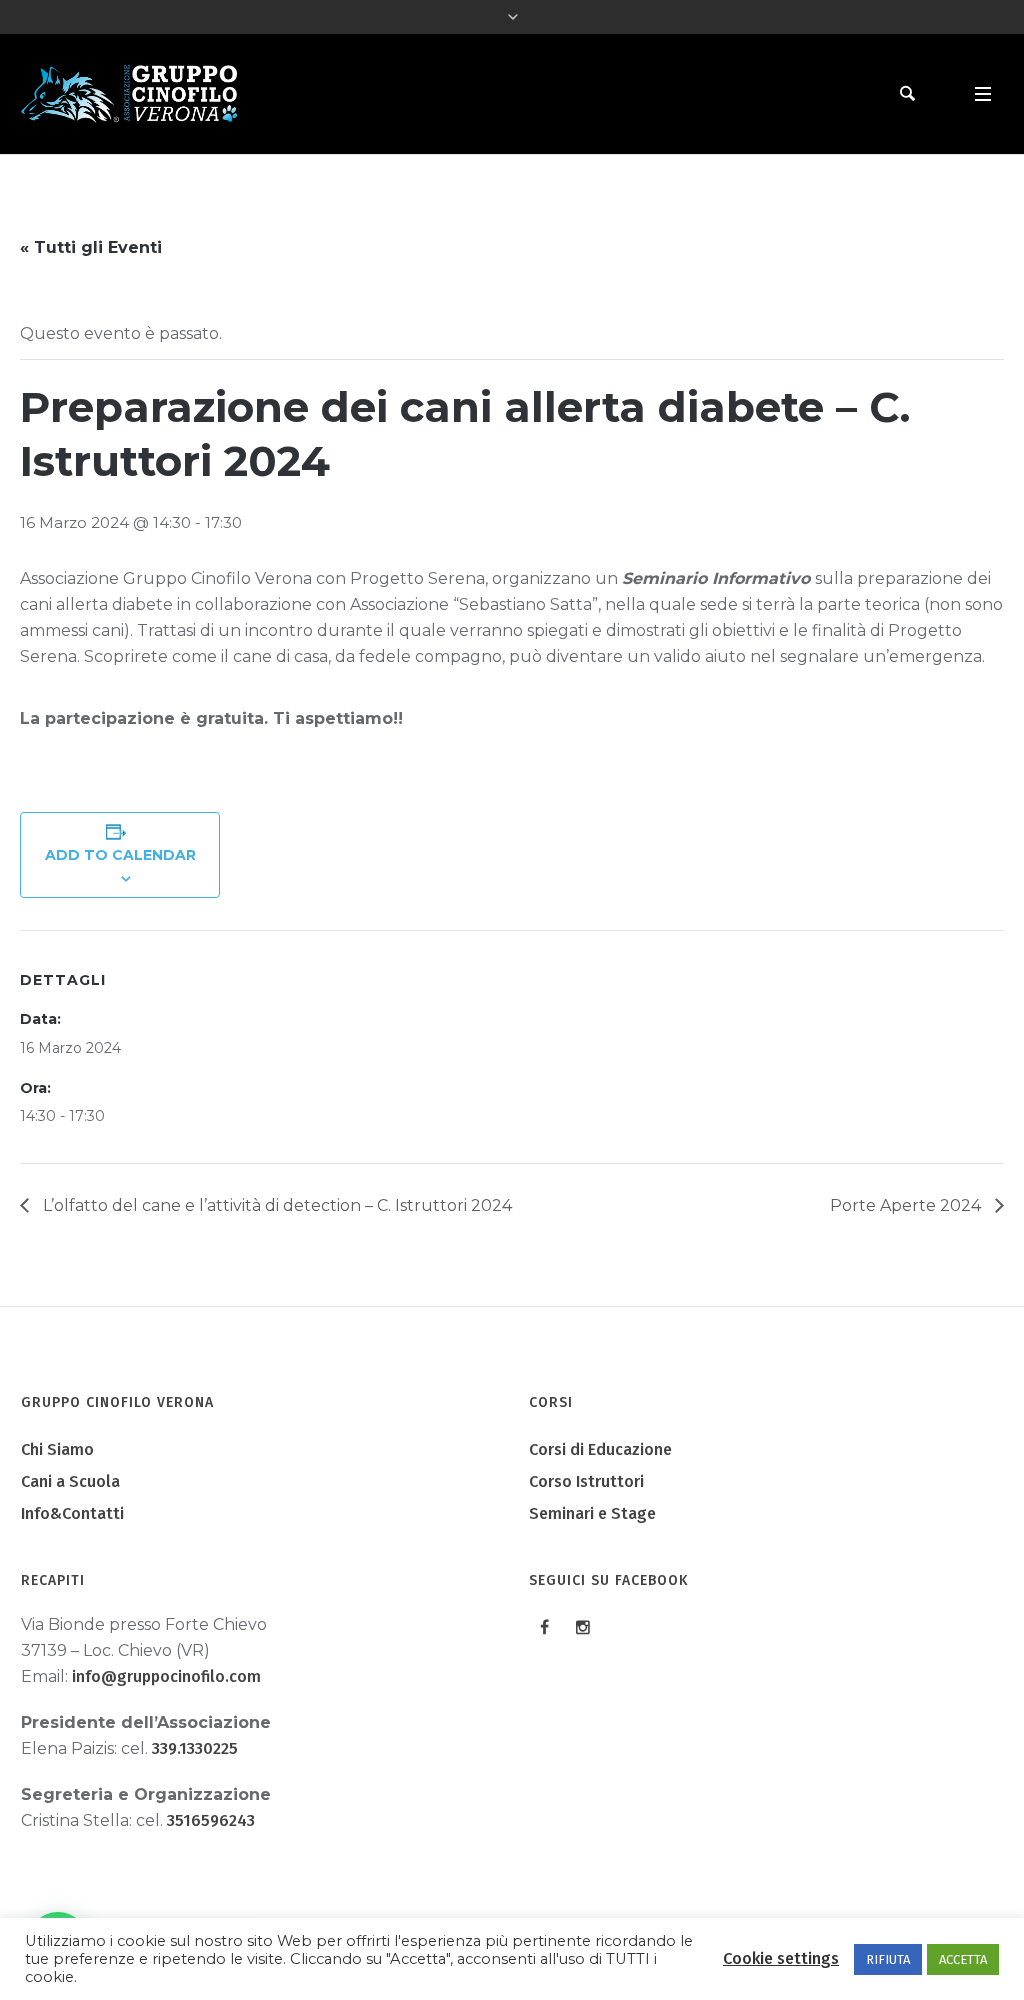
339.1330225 (195, 1748)
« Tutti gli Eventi (91, 247)
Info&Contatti (72, 1513)
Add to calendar (120, 855)
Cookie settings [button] (781, 1958)
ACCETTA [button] (963, 1959)
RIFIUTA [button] (888, 1959)
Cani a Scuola (70, 1481)
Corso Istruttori (586, 1481)
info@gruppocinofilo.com (166, 1676)
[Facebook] (544, 1627)
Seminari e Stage (592, 1513)
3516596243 (211, 1820)
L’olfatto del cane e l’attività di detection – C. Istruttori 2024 (275, 1205)
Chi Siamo (57, 1449)
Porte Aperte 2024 (907, 1205)
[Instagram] (583, 1627)
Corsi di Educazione (600, 1449)
